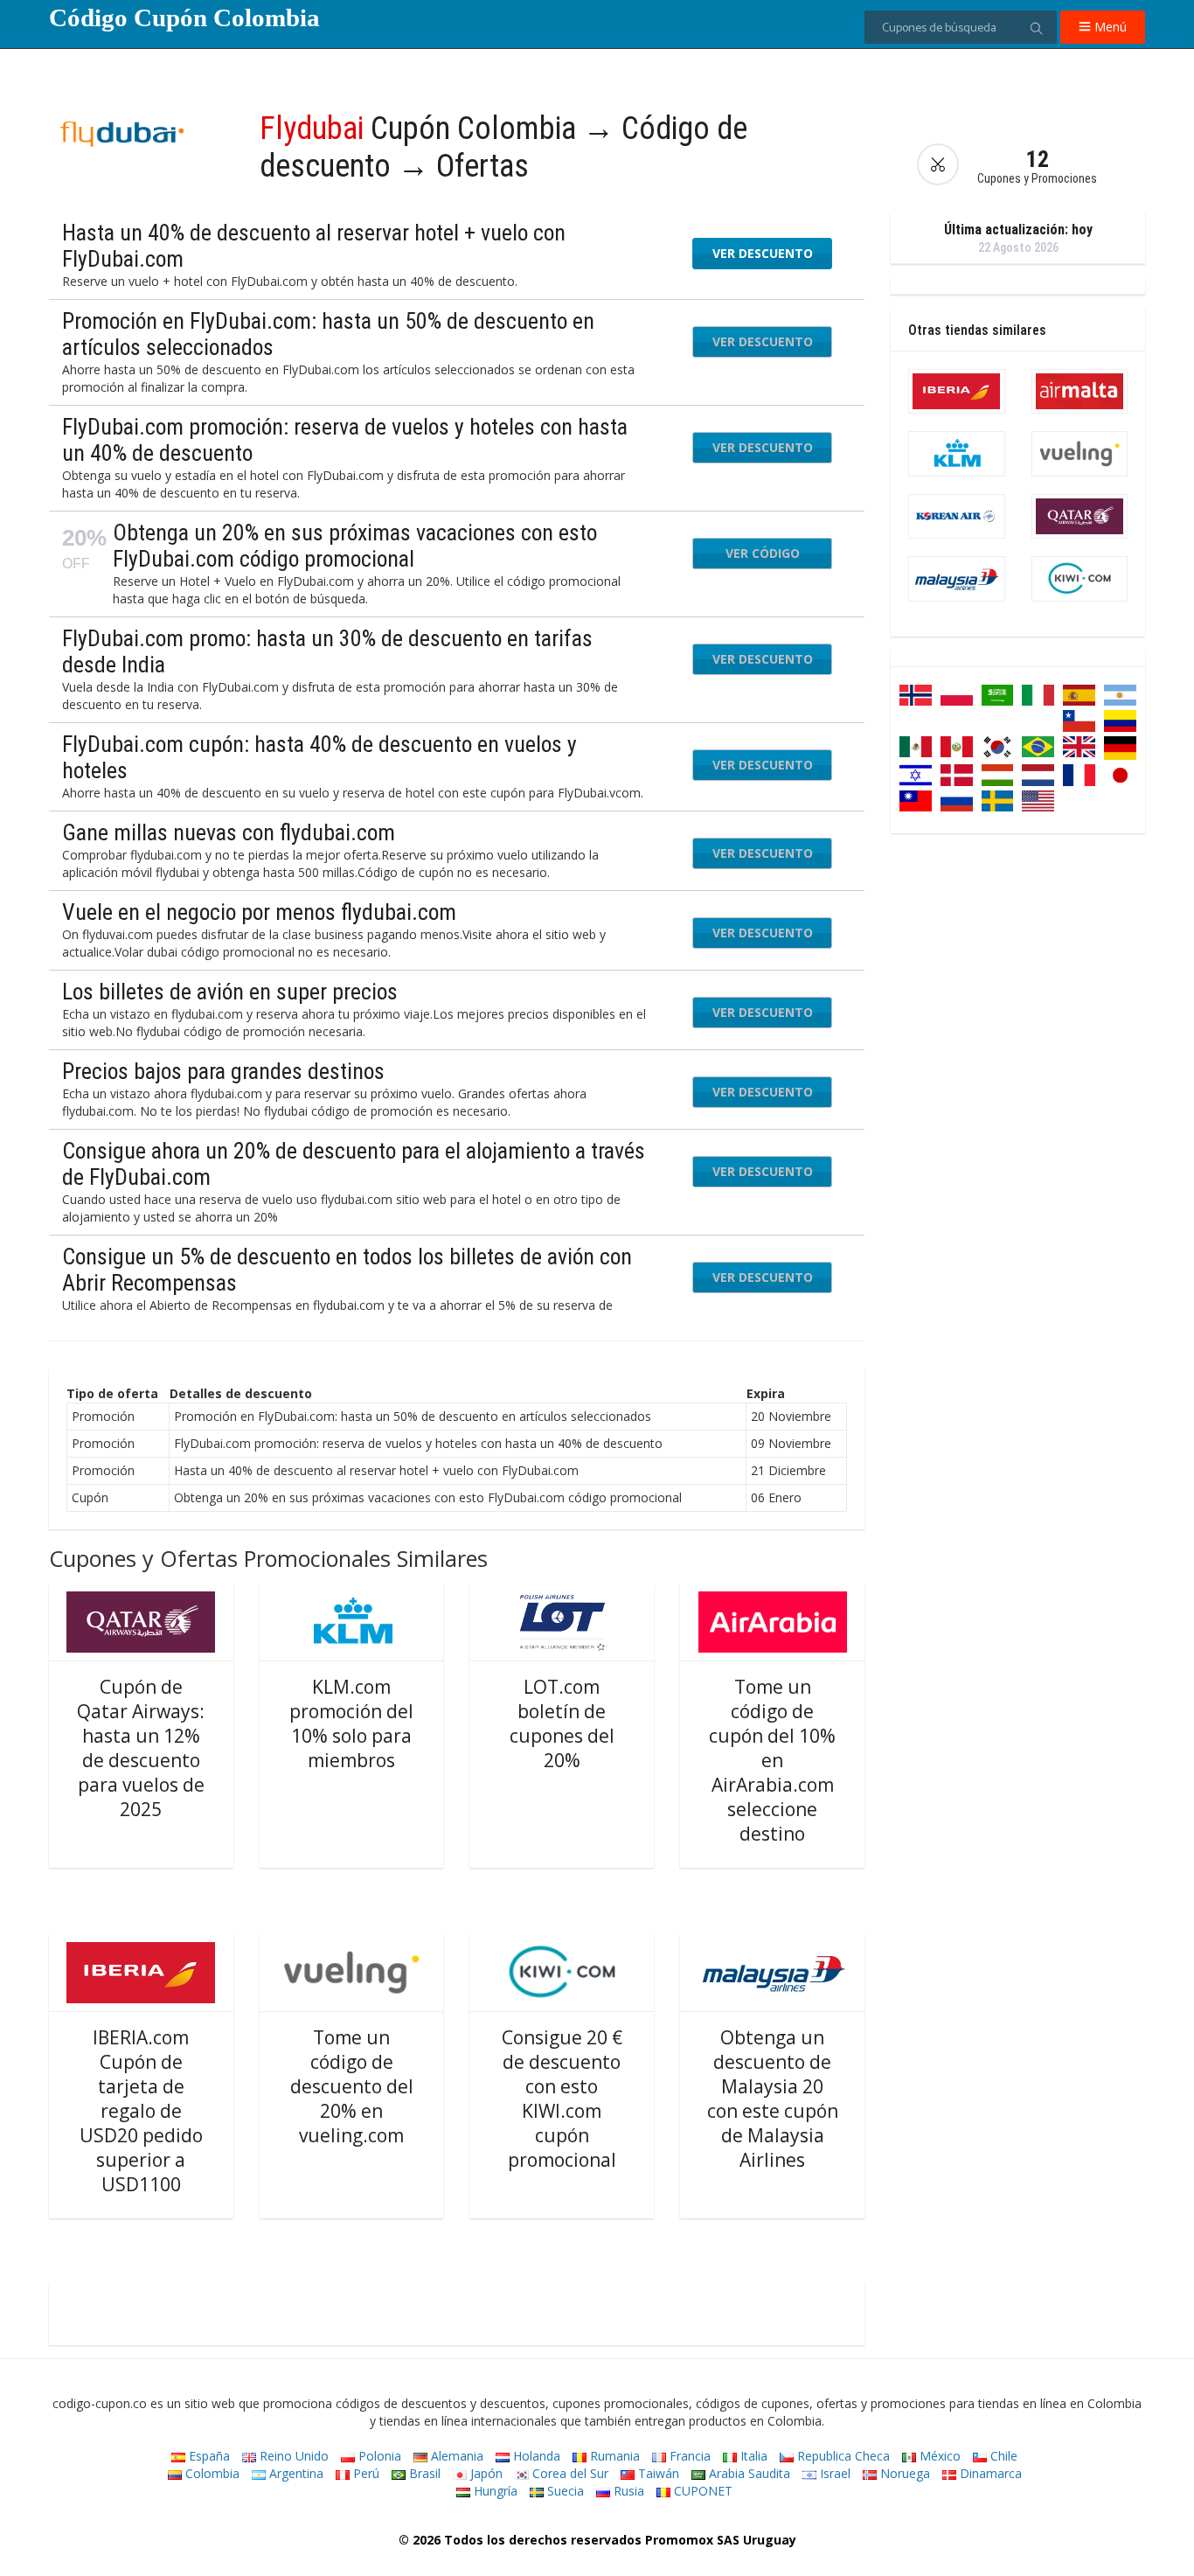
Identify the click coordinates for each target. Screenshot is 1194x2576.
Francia (688, 2456)
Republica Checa (842, 2456)
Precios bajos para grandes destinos (223, 1071)
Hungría (494, 2491)
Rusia (627, 2491)
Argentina (295, 2473)
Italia (752, 2456)
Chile (1002, 2456)
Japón (485, 2473)
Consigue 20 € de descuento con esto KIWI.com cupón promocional (562, 2099)
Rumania (613, 2456)
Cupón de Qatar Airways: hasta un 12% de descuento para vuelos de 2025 (141, 1748)
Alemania (455, 2456)
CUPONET (701, 2491)
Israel (833, 2473)
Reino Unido (292, 2456)
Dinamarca (989, 2473)
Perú (364, 2473)
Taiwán (657, 2473)
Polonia (378, 2456)
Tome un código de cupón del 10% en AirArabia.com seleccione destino (772, 1760)
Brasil (423, 2473)
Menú (1109, 27)
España (208, 2456)
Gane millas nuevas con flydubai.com (229, 832)
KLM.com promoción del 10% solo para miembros (351, 1723)
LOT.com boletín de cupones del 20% (562, 1723)
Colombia (211, 2473)
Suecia (564, 2491)
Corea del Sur (569, 2473)
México (938, 2456)
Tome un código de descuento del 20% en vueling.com (352, 2086)
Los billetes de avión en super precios (230, 992)
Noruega (903, 2473)
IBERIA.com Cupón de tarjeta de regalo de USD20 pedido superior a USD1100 (141, 2111)
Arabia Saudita (748, 2473)
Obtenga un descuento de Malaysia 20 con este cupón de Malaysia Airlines (773, 2099)
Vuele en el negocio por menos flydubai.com (259, 912)
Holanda (535, 2456)
